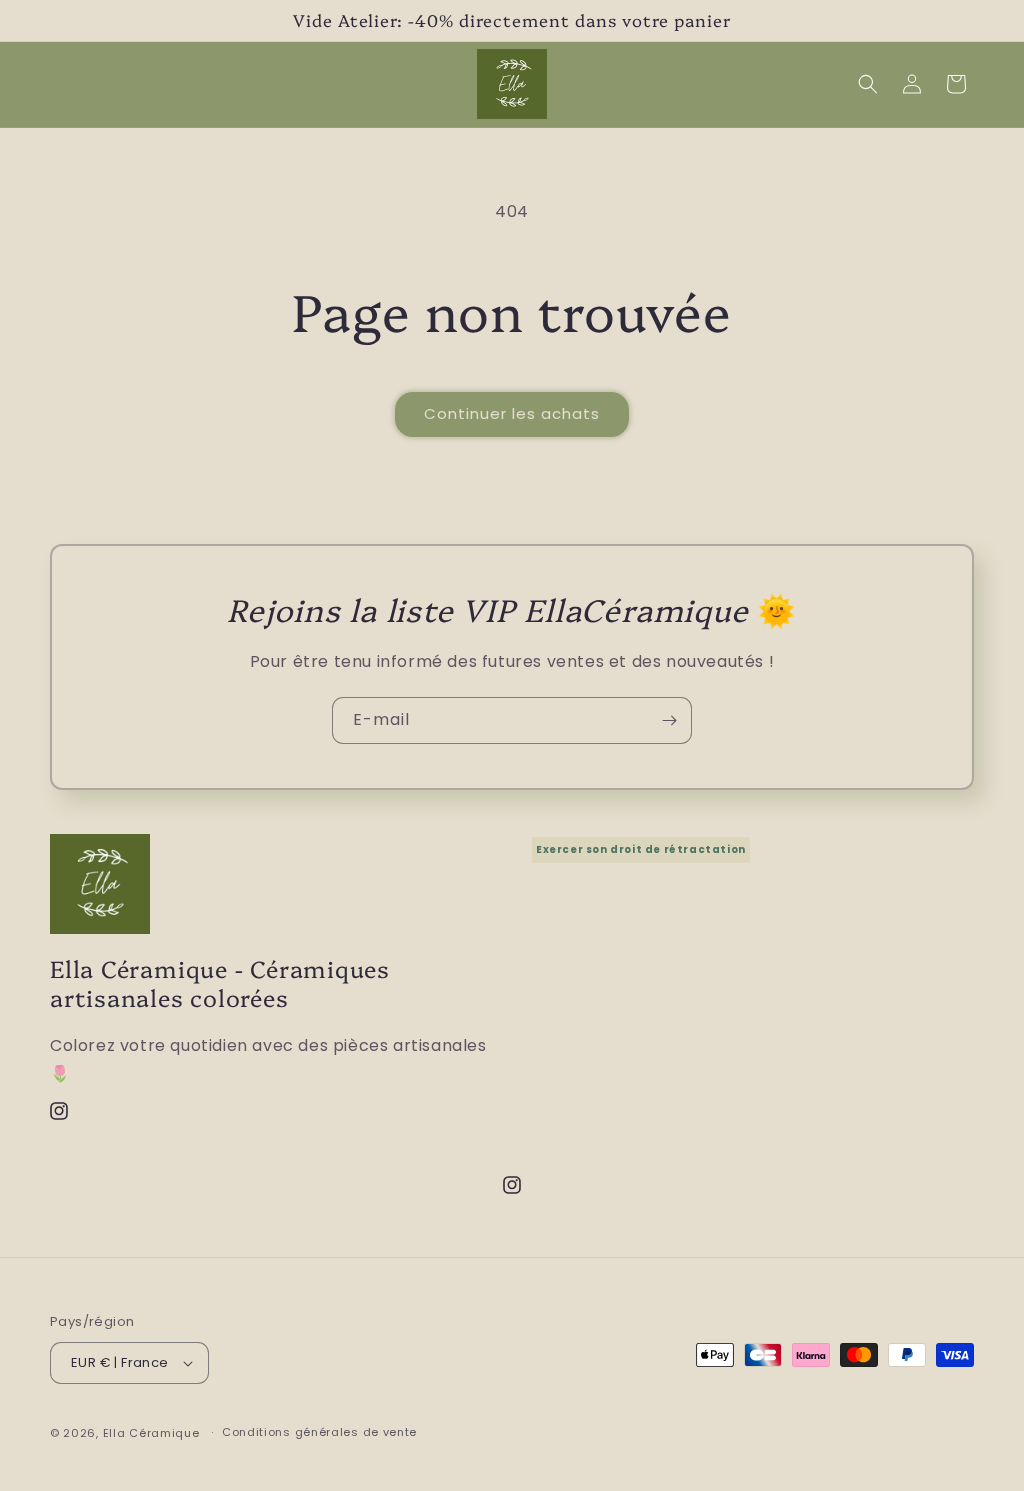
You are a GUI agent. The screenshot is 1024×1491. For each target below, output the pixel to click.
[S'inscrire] (669, 720)
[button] (868, 84)
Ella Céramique (151, 1433)
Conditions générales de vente (319, 1432)
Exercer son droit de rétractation (641, 849)
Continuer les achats (512, 413)
